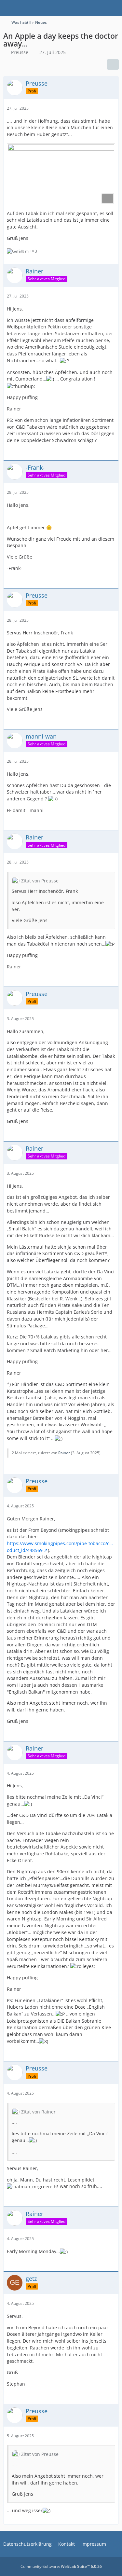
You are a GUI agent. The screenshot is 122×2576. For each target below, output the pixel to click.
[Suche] (81, 8)
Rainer (64, 1453)
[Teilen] (113, 64)
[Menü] (114, 8)
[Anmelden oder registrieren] (97, 8)
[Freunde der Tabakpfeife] (3, 8)
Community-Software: (61, 2566)
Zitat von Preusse (40, 881)
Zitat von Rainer (38, 2112)
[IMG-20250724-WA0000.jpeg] (61, 174)
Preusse (20, 52)
